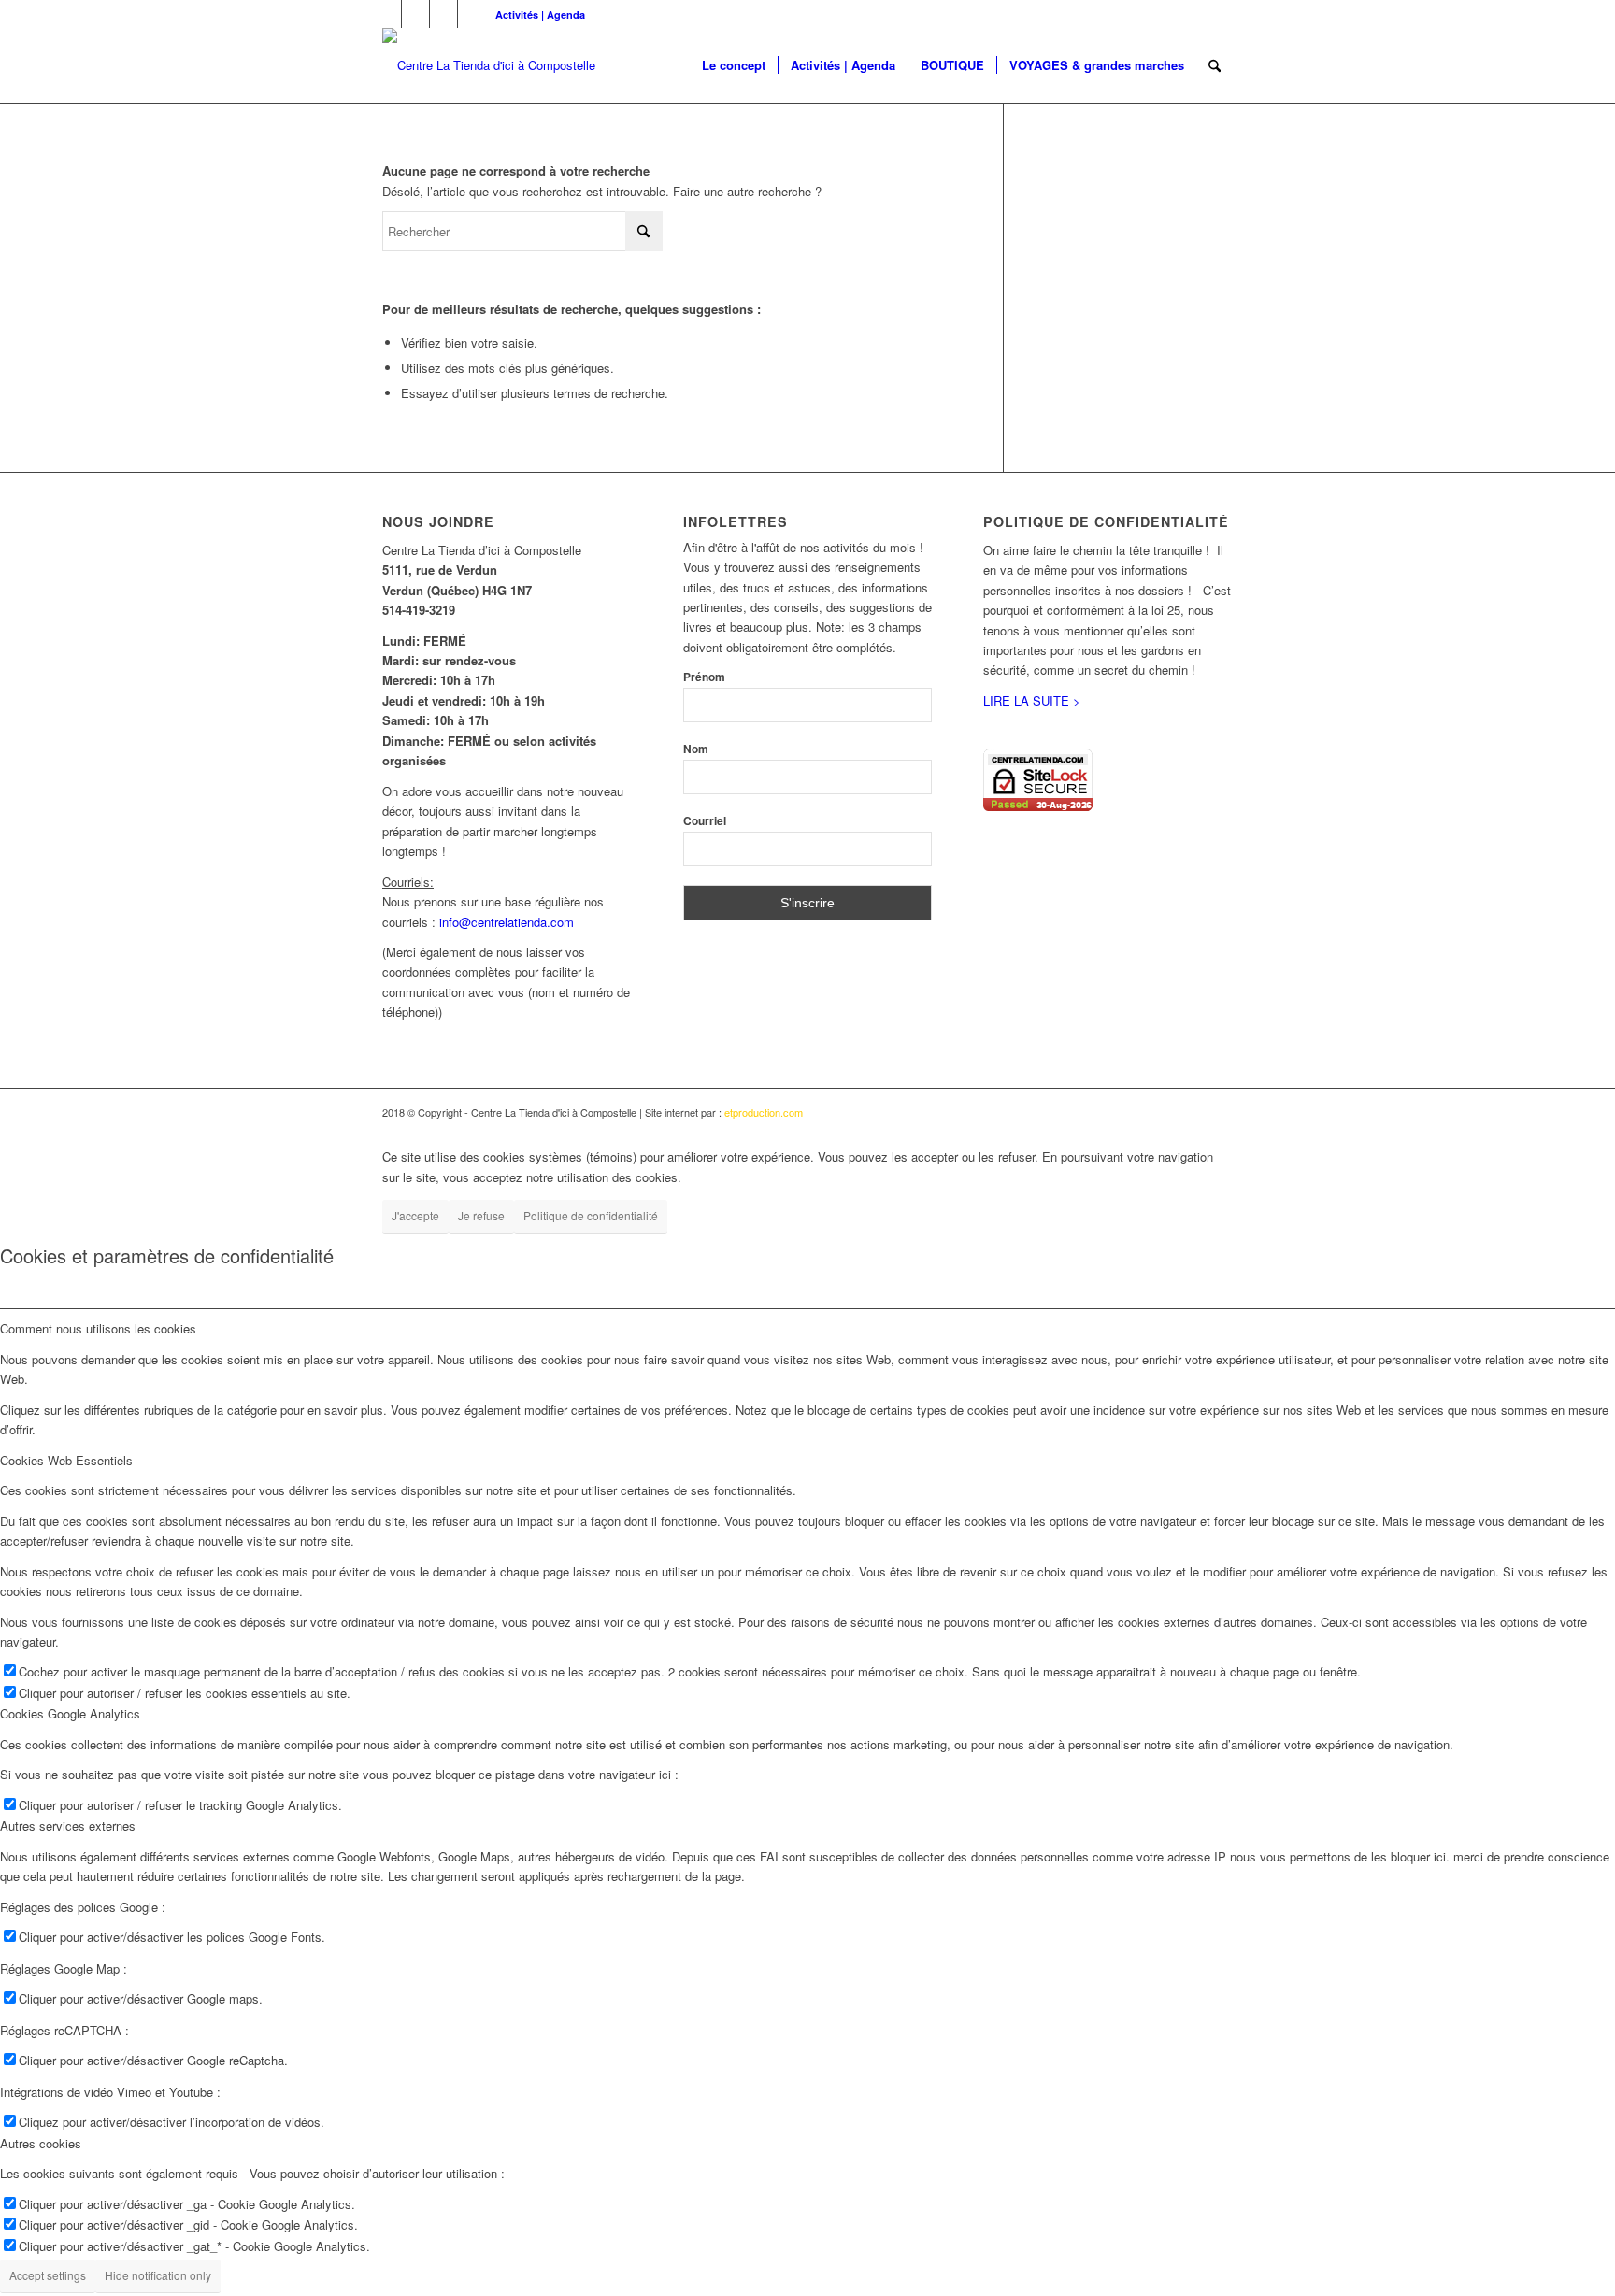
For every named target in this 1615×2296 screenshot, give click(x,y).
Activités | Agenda (540, 14)
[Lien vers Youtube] (415, 14)
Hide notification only (158, 2275)
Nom (696, 749)
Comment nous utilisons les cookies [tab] (98, 1328)
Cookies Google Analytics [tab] (70, 1713)
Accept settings (48, 2275)
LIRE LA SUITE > (1032, 700)
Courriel (705, 821)
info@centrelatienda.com (507, 922)
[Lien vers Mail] (472, 14)
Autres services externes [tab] (68, 1825)
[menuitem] (536, 14)
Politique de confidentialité (591, 1215)
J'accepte (415, 1215)
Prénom (704, 677)
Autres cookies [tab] (41, 2143)
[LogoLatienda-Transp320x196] (489, 65)
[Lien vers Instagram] (443, 14)
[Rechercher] (1215, 65)
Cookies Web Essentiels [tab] (66, 1460)
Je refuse (481, 1215)
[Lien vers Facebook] (387, 14)
